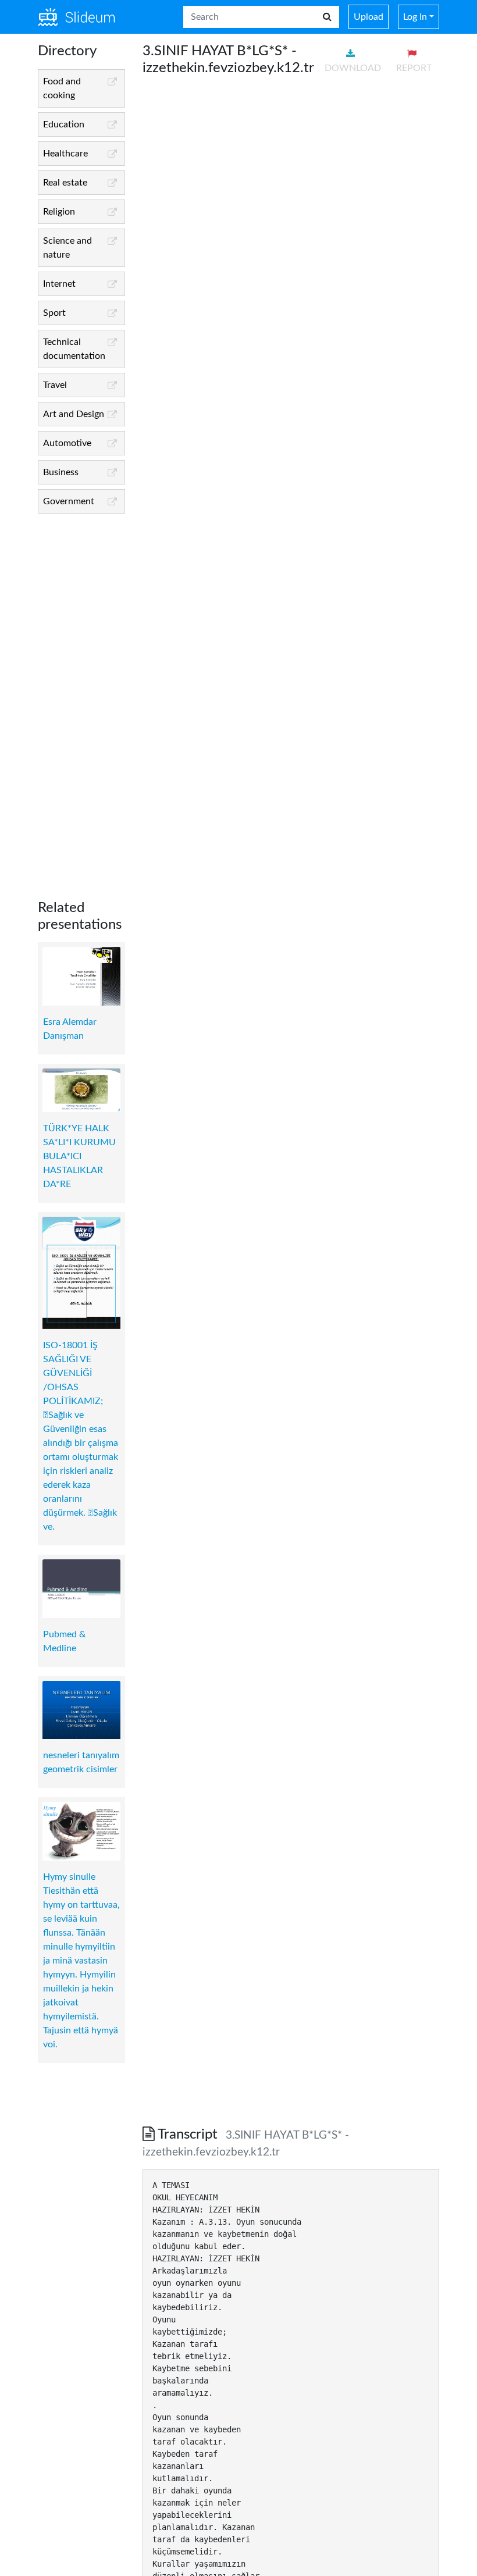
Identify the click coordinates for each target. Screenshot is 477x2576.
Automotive (67, 443)
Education (64, 124)
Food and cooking (62, 88)
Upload (369, 17)
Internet (59, 284)
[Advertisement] (81, 697)
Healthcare (65, 154)
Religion (59, 212)
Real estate (65, 183)
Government (69, 501)
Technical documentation (74, 349)
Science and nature (67, 248)
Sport (54, 313)
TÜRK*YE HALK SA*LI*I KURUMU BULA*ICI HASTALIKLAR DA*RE (79, 1156)
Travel (55, 385)
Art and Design (74, 414)
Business (61, 472)
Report (414, 68)
